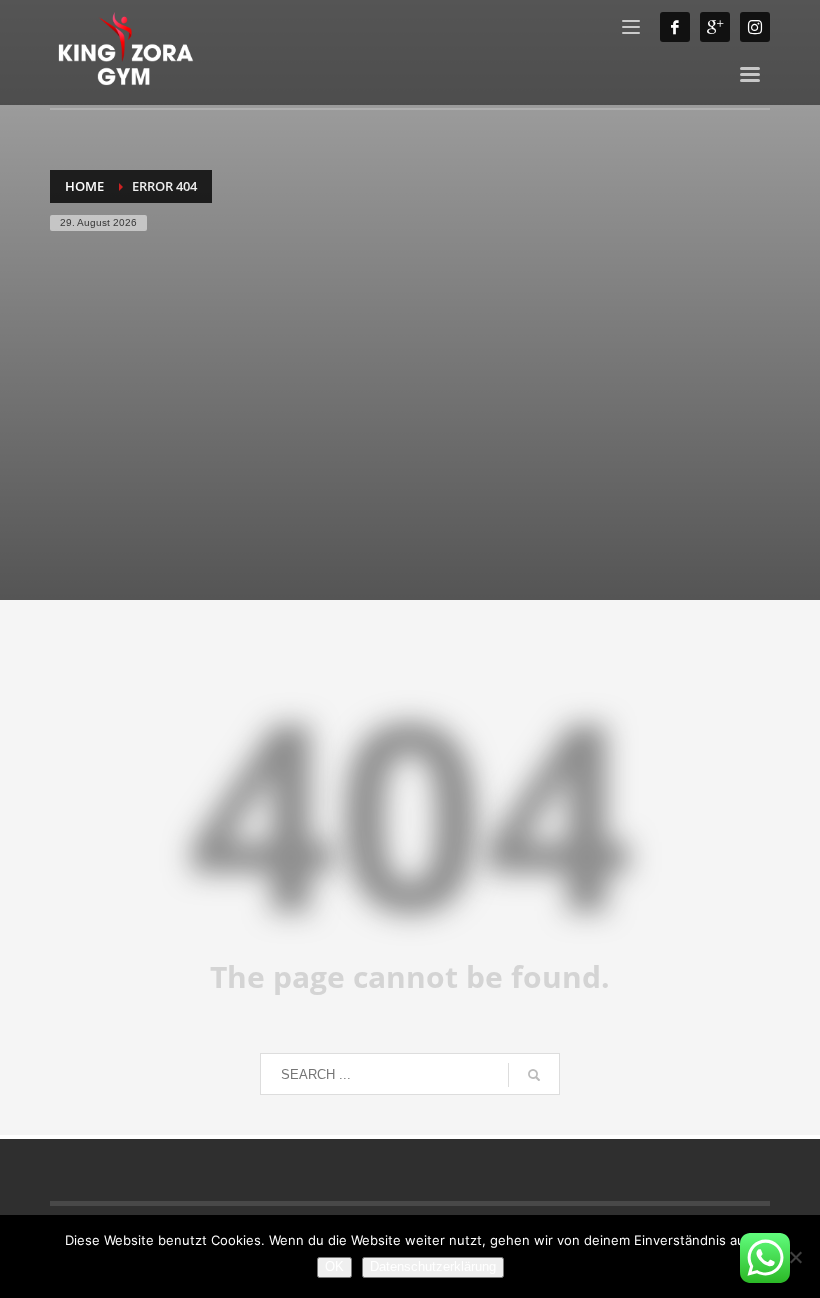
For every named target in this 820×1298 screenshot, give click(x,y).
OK (334, 1266)
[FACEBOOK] (675, 27)
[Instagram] (755, 27)
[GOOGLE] (715, 27)
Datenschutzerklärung (433, 1266)
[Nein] (795, 1257)
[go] (534, 1075)
